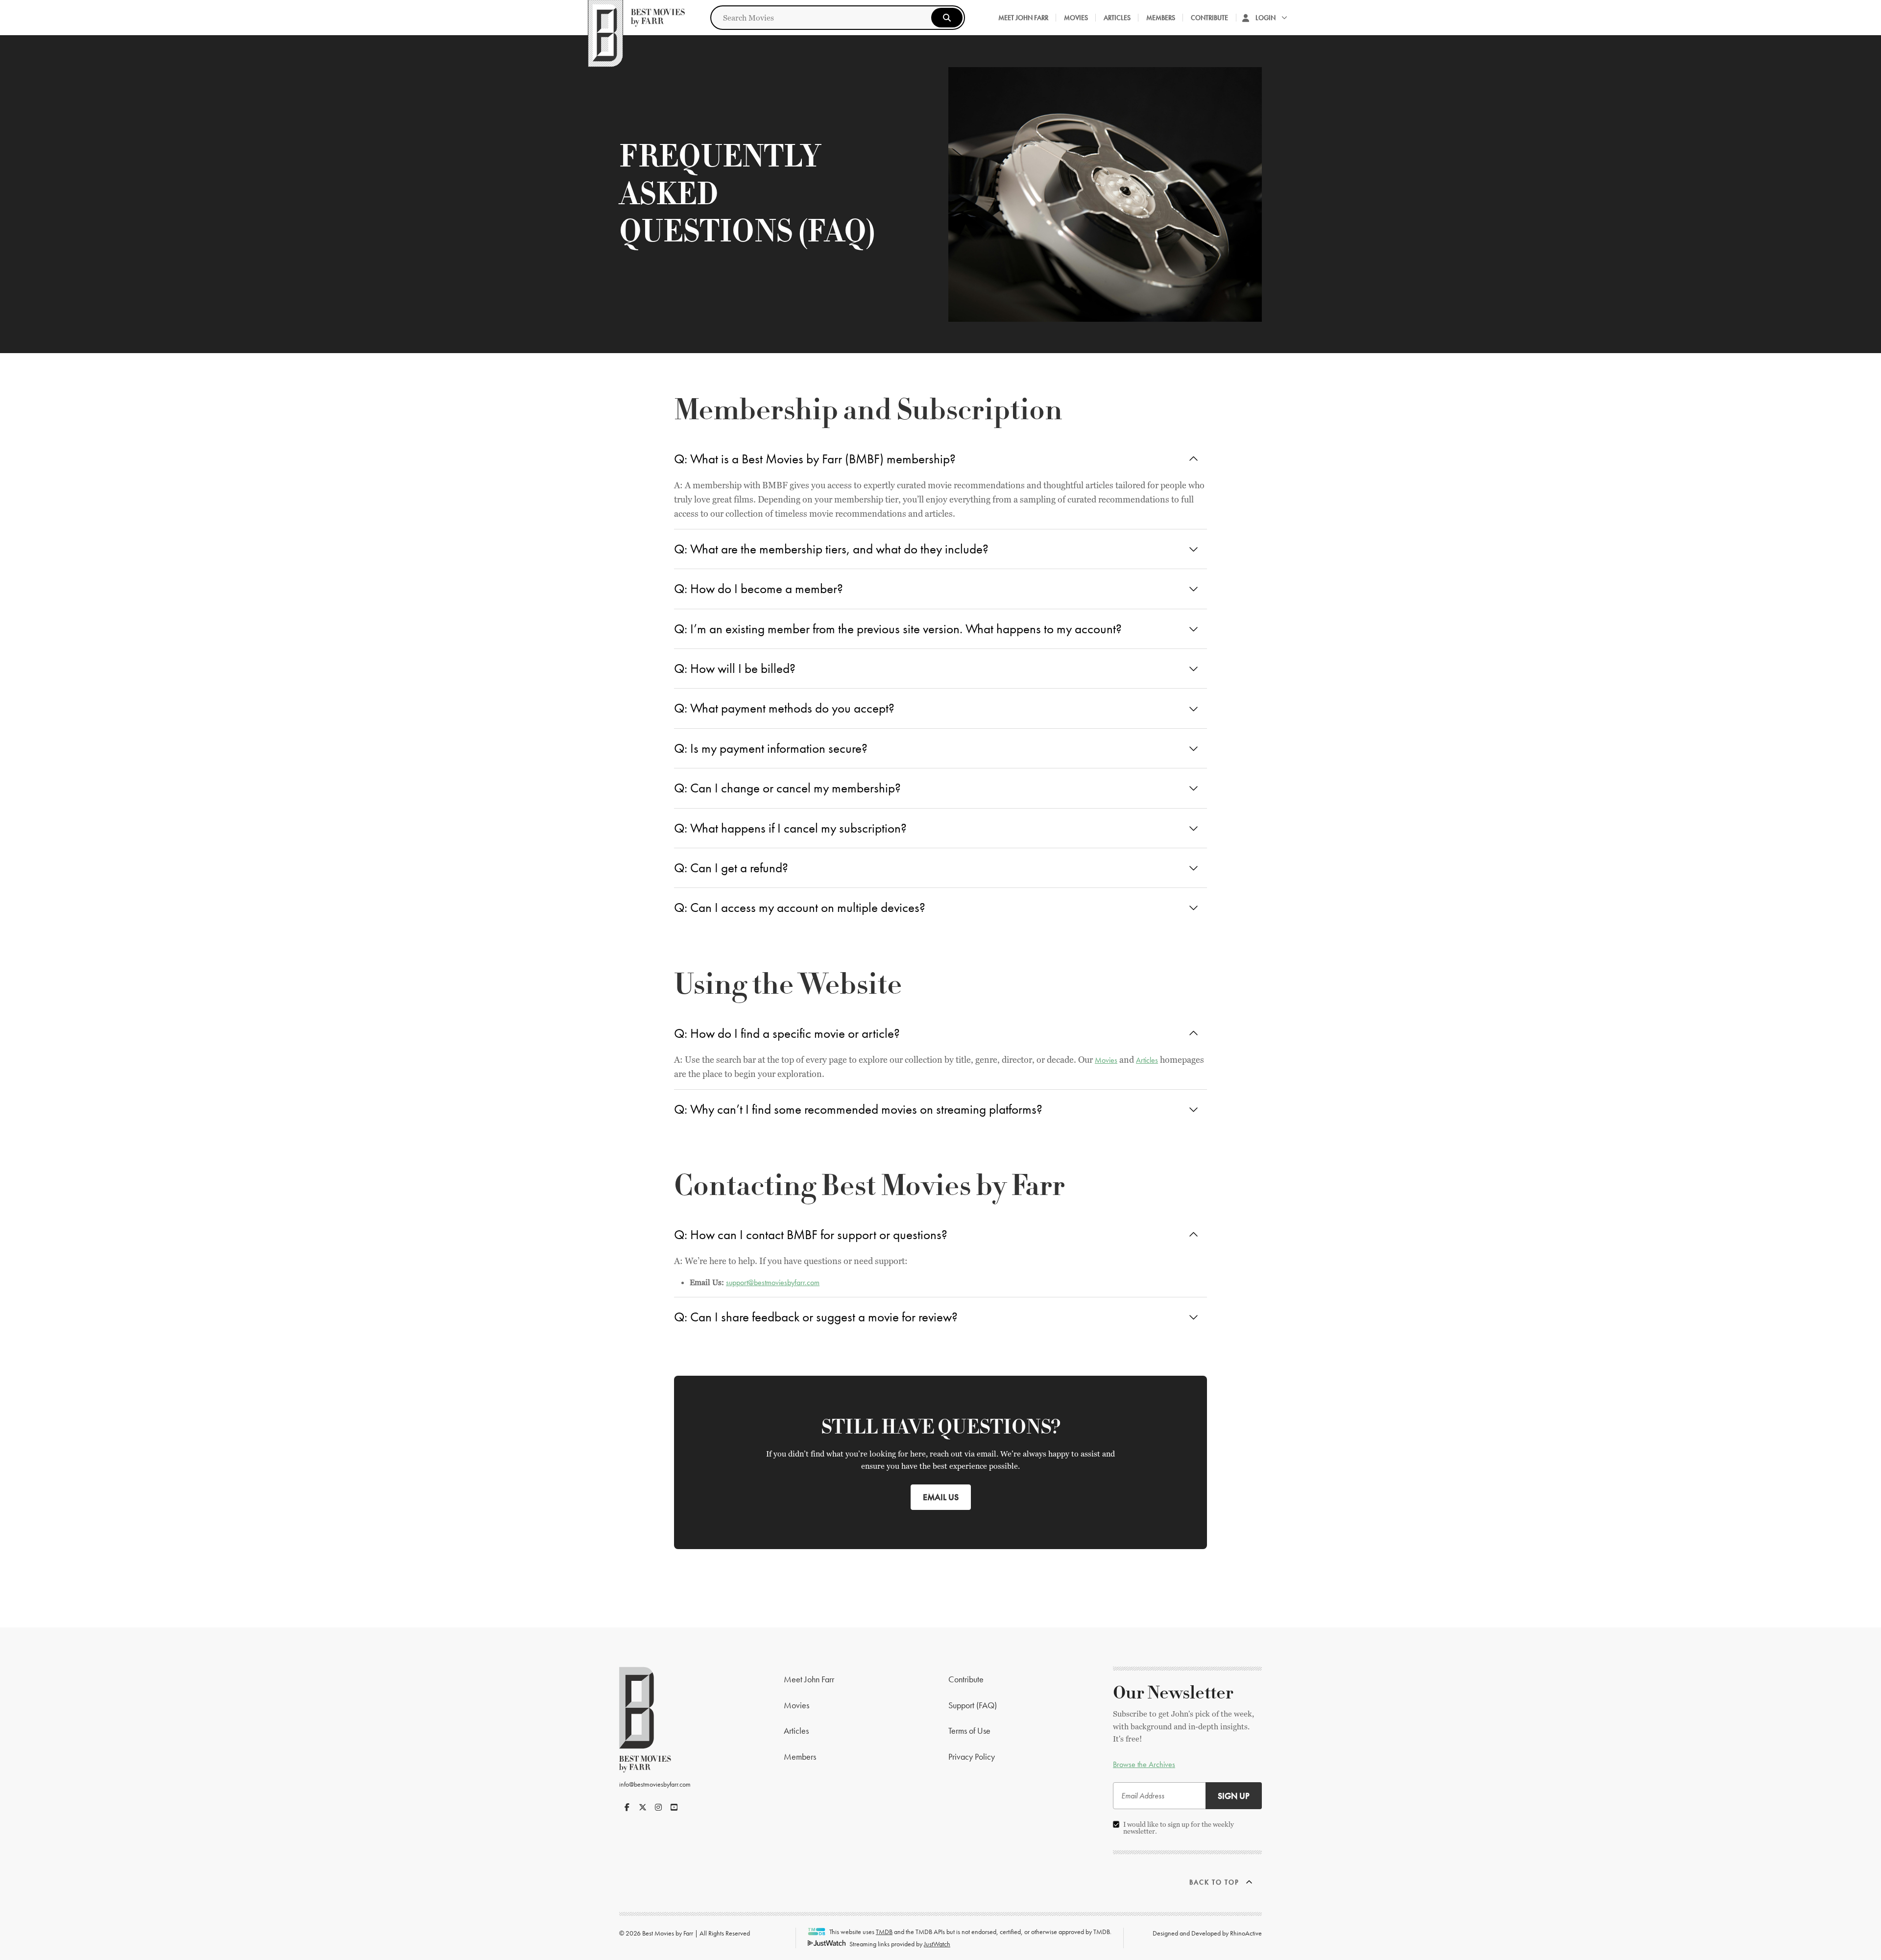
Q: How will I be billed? (735, 668)
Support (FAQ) (973, 1705)
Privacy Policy (972, 1757)
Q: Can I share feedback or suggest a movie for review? (816, 1317)
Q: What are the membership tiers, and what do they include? (831, 549)
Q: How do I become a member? (759, 588)
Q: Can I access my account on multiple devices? (800, 907)
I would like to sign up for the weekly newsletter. (1179, 1828)
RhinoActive (1246, 1933)
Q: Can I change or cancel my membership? (787, 788)
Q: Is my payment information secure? (771, 748)
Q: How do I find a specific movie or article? (787, 1033)
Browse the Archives (1144, 1764)
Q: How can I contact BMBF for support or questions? (811, 1234)
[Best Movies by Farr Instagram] (658, 1807)
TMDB (884, 1932)
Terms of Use (969, 1731)
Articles (1117, 18)
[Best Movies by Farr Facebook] (627, 1807)
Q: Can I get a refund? (731, 868)
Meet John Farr (1023, 18)
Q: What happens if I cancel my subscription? (790, 828)
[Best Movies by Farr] (636, 18)
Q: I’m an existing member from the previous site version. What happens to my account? (898, 629)
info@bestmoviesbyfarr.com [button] (655, 1784)
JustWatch (937, 1944)
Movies (1076, 18)
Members (1161, 18)
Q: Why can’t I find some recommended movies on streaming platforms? (858, 1109)
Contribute (1209, 18)
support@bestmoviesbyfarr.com (773, 1282)
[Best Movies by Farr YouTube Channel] (674, 1807)
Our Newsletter (1173, 1693)
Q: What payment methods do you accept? (784, 708)
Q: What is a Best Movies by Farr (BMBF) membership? (815, 459)
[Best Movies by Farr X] (643, 1807)
